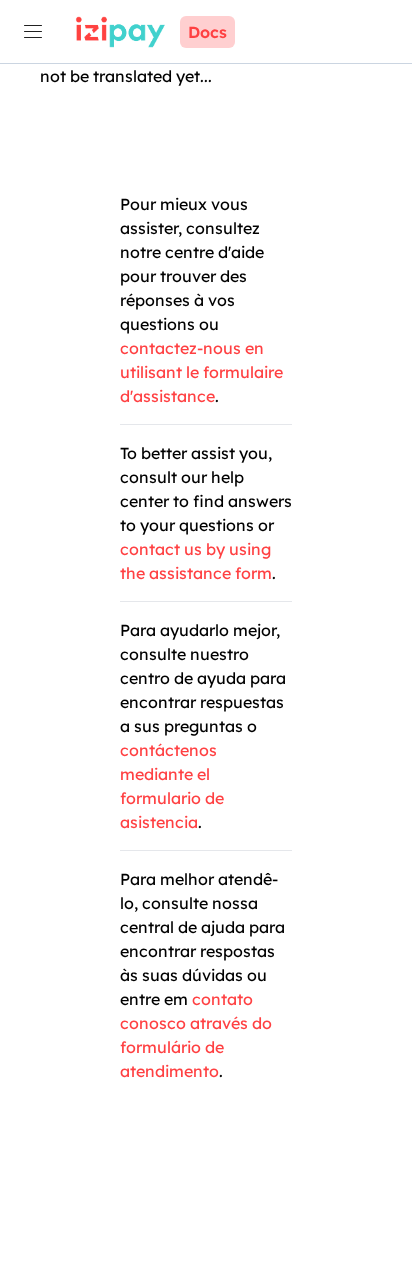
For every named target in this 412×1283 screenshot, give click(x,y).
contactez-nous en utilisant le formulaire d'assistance (201, 372)
